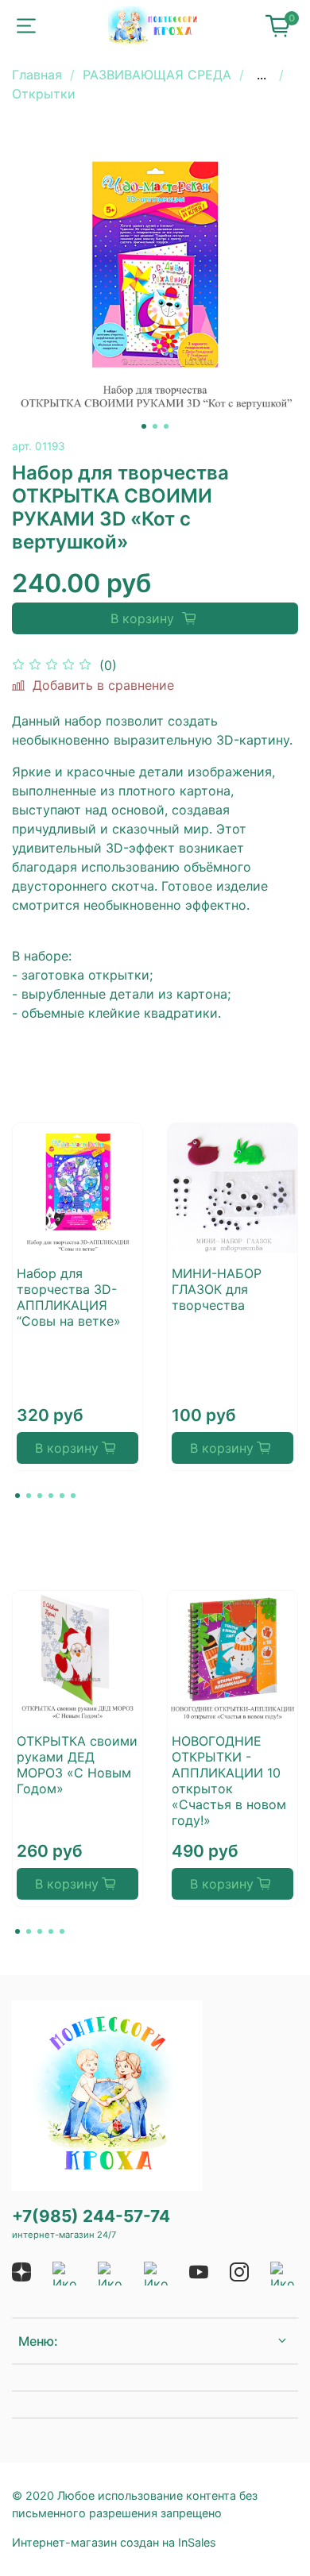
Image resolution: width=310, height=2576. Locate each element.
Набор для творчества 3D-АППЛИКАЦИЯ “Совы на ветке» (69, 1297)
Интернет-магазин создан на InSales (114, 2542)
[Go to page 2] (29, 1496)
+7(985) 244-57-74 (91, 2216)
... (262, 75)
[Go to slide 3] (166, 426)
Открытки (44, 94)
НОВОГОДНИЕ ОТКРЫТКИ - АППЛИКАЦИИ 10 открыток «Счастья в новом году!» (229, 1781)
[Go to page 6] (73, 1496)
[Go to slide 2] (155, 426)
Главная (37, 75)
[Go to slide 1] (144, 426)
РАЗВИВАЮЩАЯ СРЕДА (157, 75)
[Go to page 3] (40, 1496)
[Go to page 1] (17, 1496)
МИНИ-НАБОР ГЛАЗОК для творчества (217, 1289)
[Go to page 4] (51, 1496)
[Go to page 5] (62, 1496)
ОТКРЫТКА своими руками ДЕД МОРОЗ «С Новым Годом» (77, 1765)
